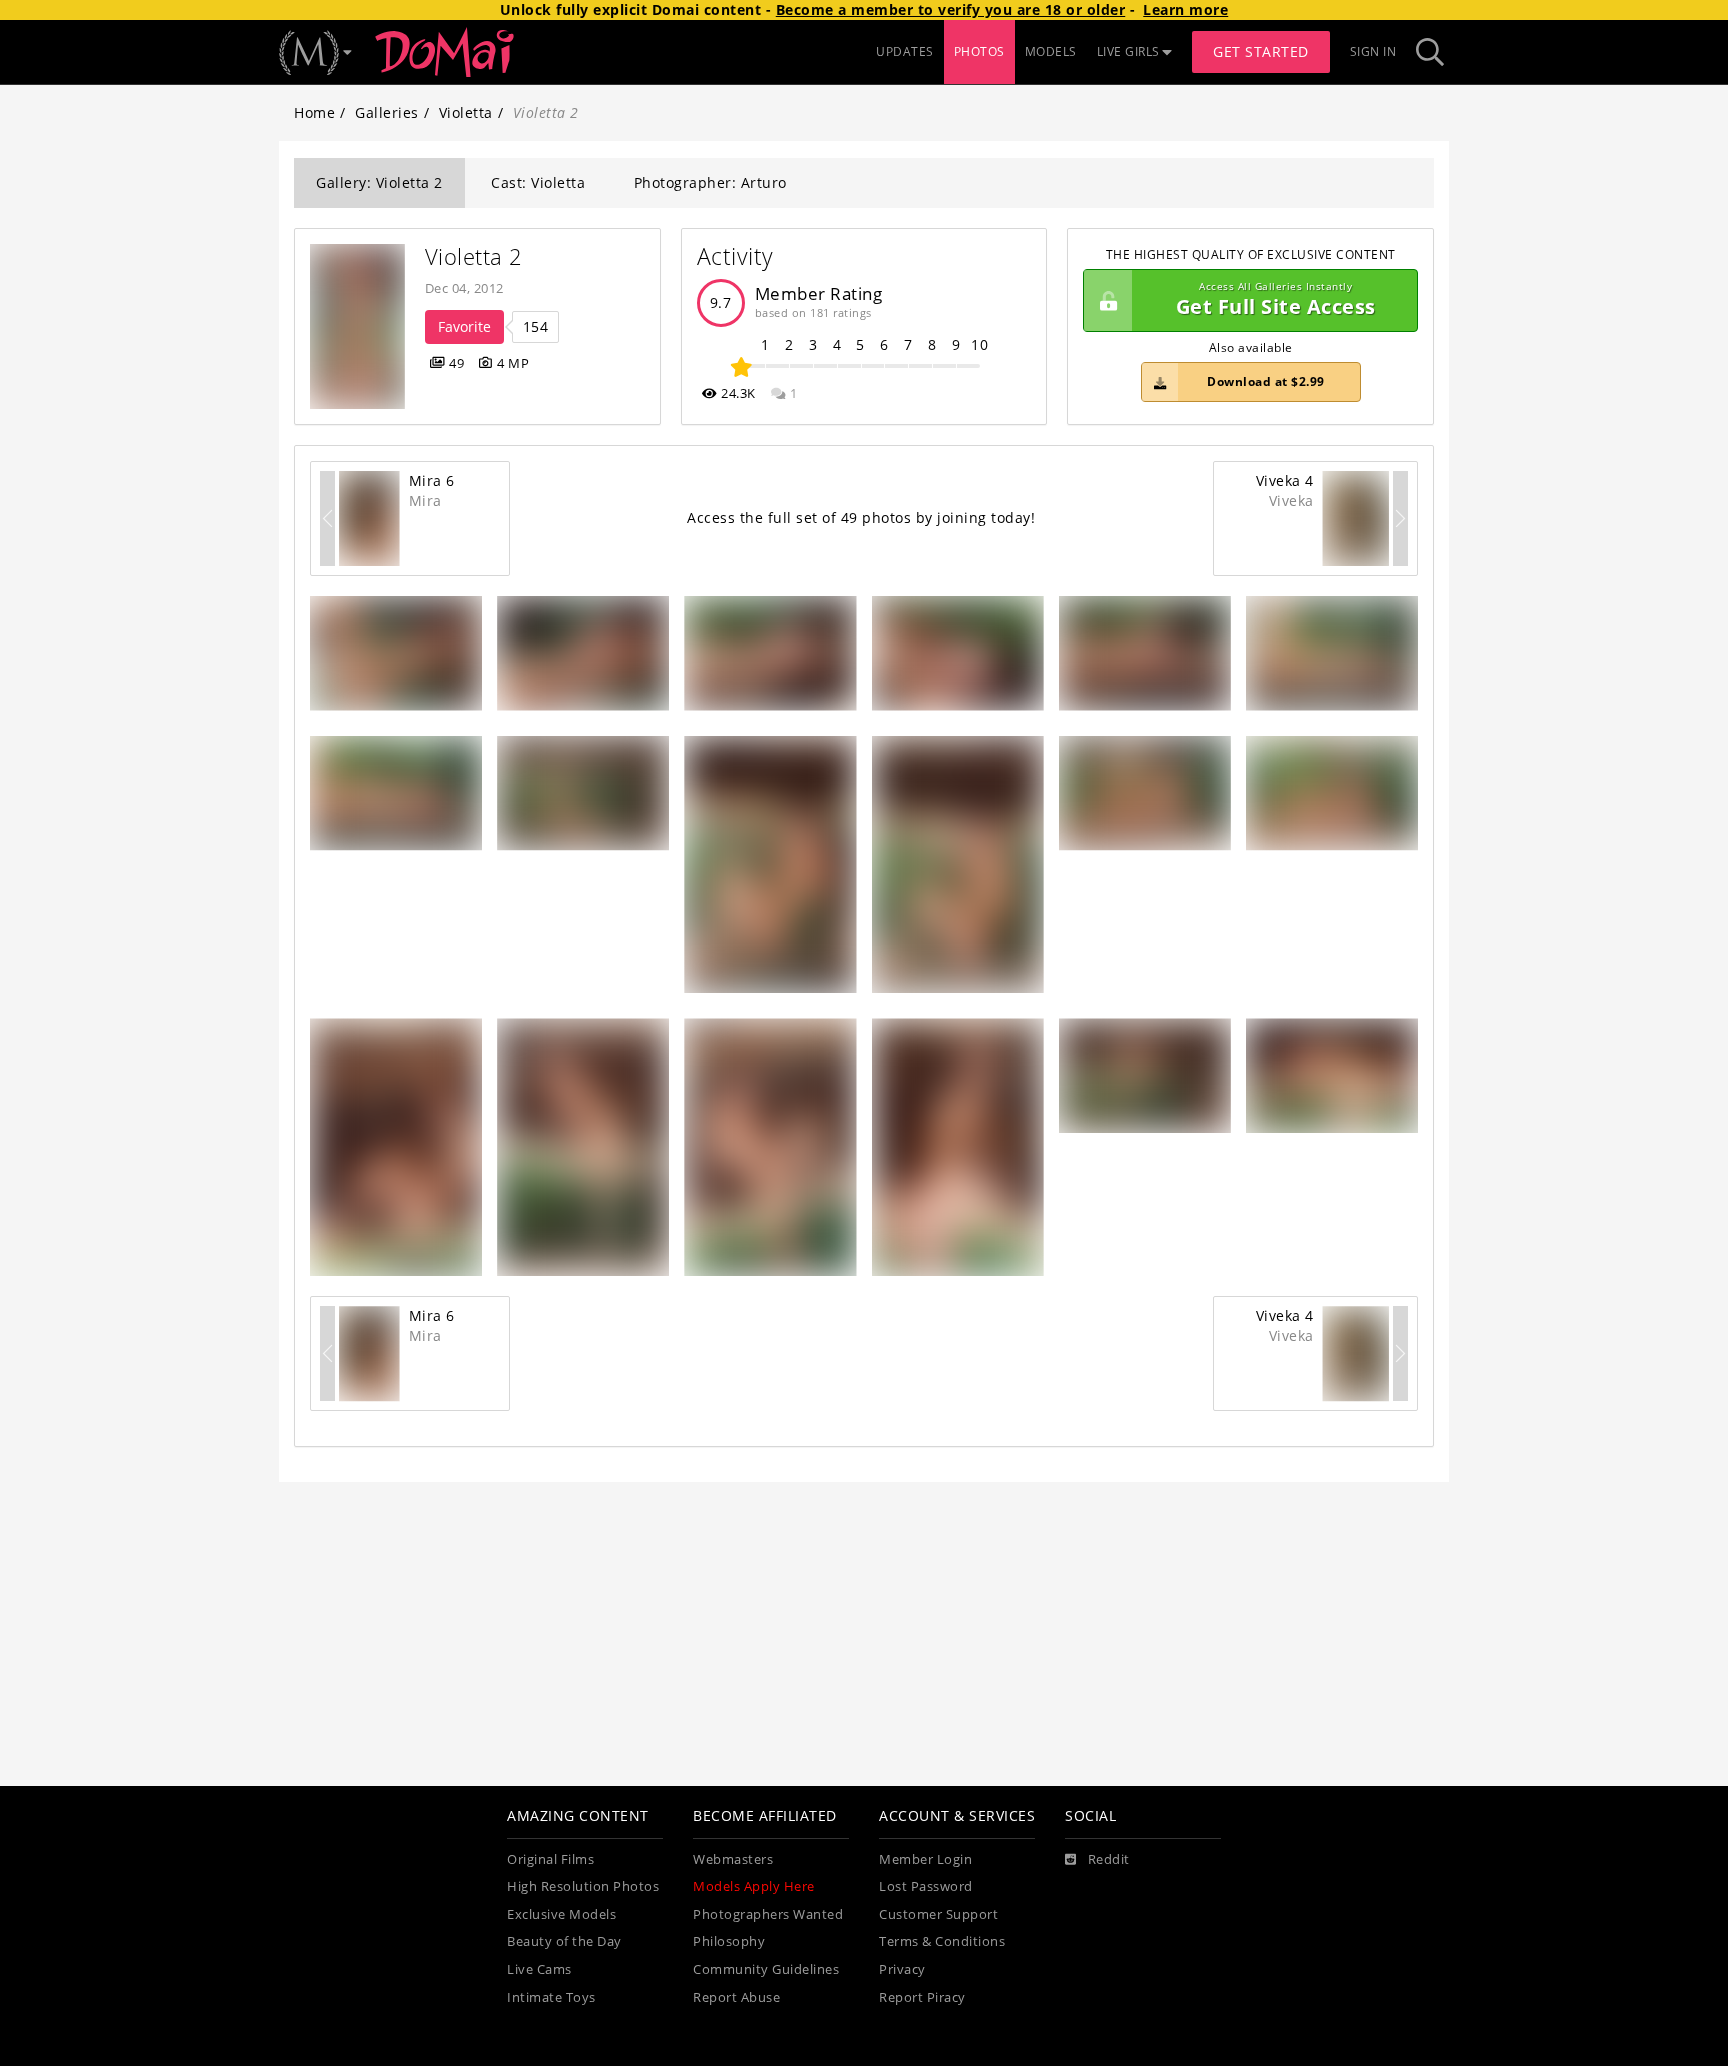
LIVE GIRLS (1128, 51)
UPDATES (905, 51)
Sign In (1373, 51)
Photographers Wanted (768, 1914)
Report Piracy (922, 1997)
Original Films (550, 1859)
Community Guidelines (766, 1969)
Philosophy (729, 1941)
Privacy (902, 1969)
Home (314, 112)
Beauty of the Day (564, 1941)
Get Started (1261, 51)
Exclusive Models (561, 1914)
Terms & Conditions (942, 1941)
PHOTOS (979, 51)
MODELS (1051, 51)
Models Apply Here (754, 1886)
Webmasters (733, 1859)
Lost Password (926, 1886)
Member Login (925, 1859)
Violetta (466, 112)
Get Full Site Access (1276, 300)
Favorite (464, 326)
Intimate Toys (551, 1997)
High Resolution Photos (583, 1886)
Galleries (387, 112)
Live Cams (539, 1969)
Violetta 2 (474, 256)
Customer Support (938, 1914)
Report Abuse (736, 1997)
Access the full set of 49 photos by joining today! (861, 517)
